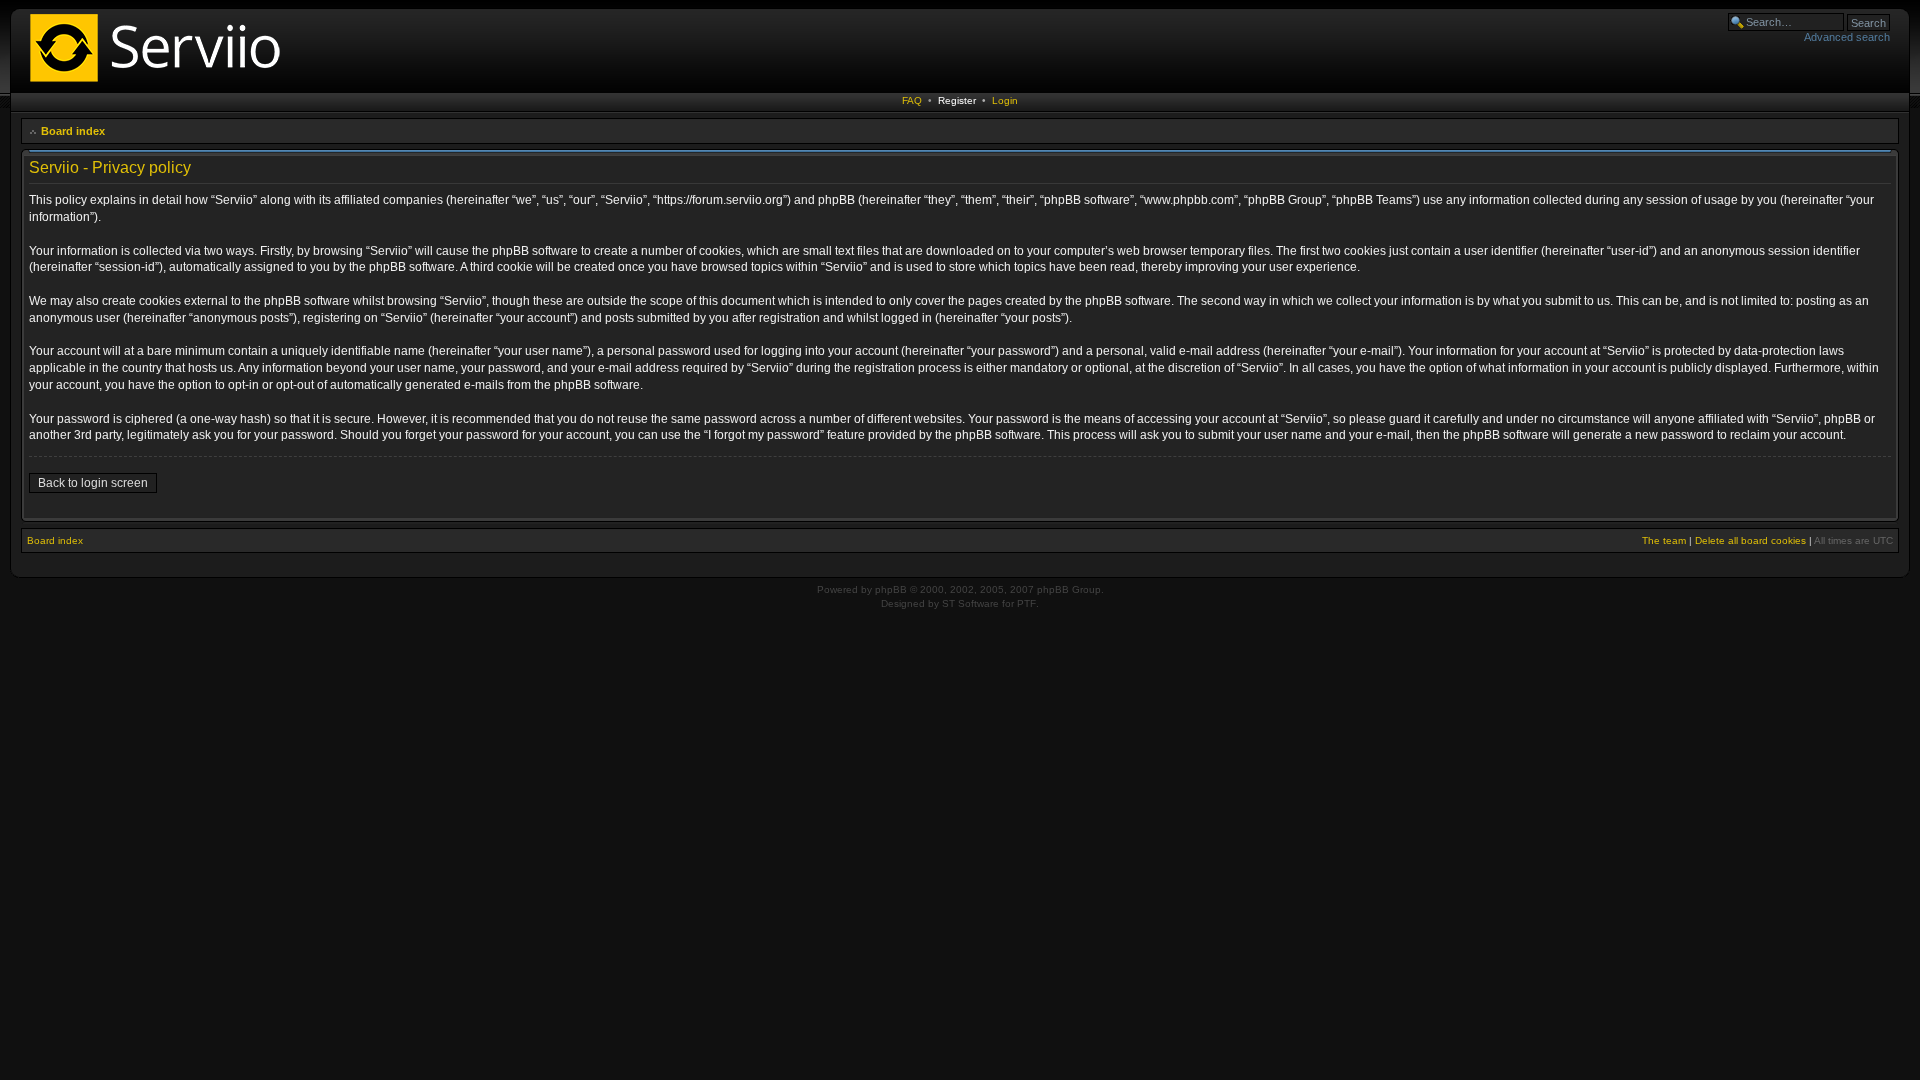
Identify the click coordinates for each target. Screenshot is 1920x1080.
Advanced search (1847, 37)
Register (957, 100)
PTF (1026, 603)
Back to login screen (93, 483)
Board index (73, 131)
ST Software (970, 603)
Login (1005, 100)
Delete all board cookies (1750, 540)
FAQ (912, 100)
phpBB (891, 589)
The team (1664, 540)
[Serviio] (161, 84)
